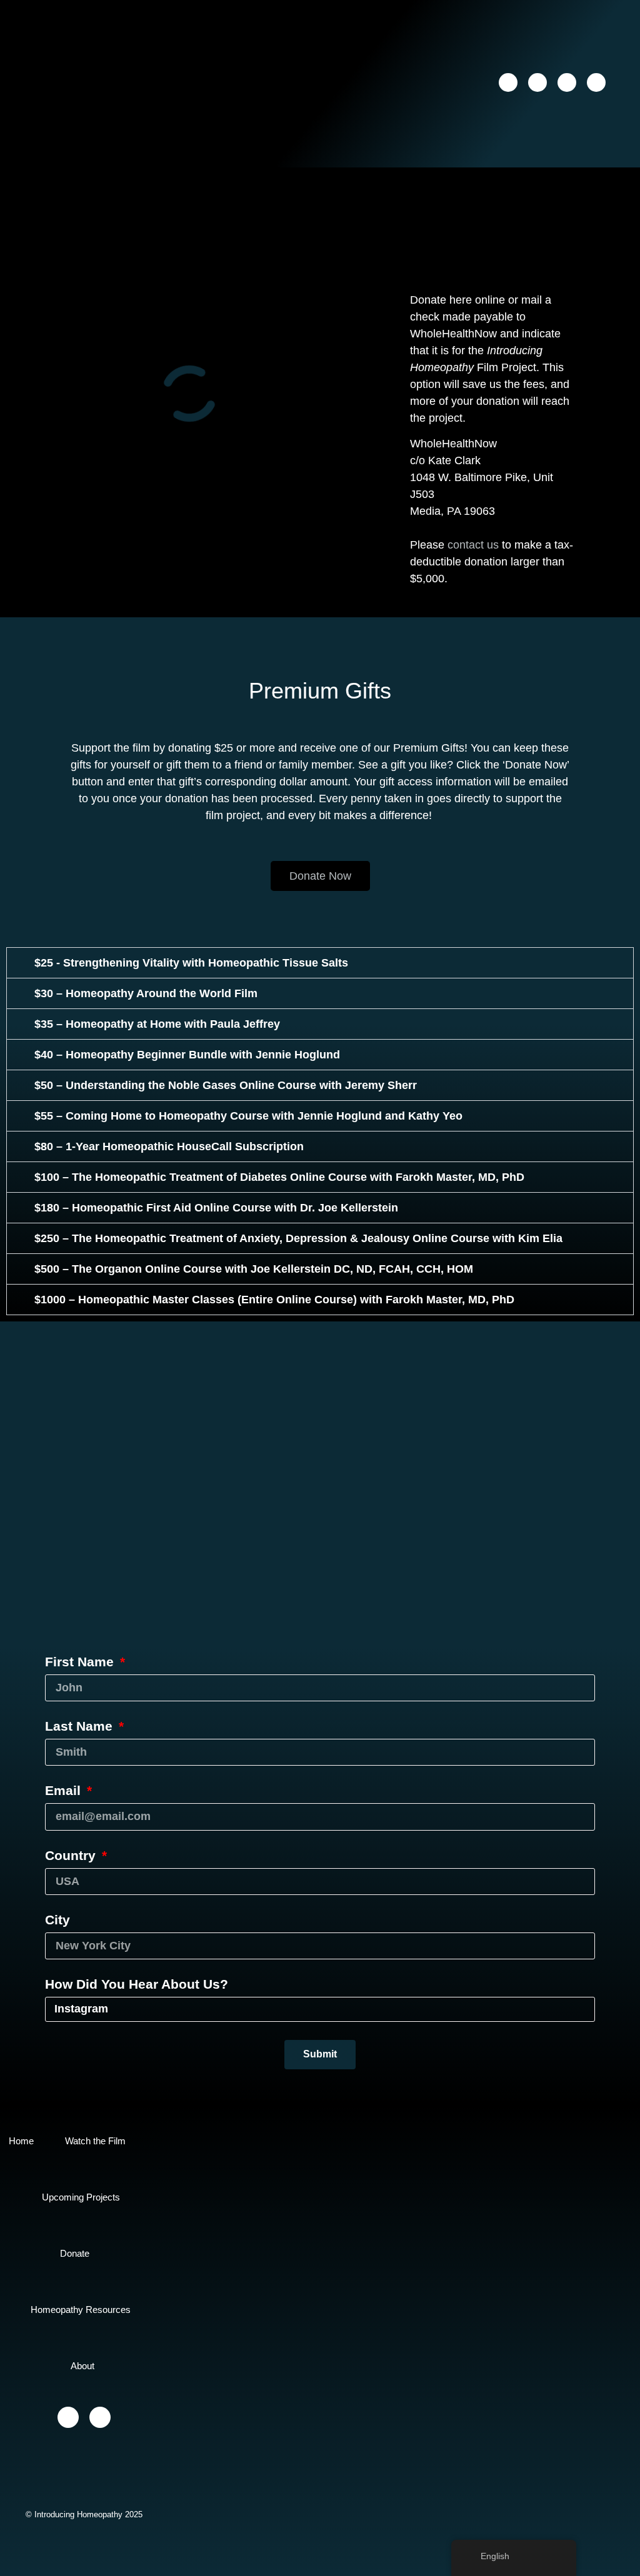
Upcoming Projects (81, 2197)
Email (65, 1791)
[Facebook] (508, 82)
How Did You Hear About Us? (137, 1984)
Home (21, 2141)
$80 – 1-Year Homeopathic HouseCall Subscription (169, 1146)
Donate (75, 2253)
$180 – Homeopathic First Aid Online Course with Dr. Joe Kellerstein (216, 1208)
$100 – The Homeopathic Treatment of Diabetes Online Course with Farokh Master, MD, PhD (279, 1177)
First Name (81, 1662)
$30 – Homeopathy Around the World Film (146, 993)
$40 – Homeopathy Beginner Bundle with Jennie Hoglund (187, 1055)
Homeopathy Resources (81, 2310)
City (57, 1920)
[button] (402, 82)
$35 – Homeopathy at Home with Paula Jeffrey (157, 1024)
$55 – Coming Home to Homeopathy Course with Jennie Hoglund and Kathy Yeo (248, 1116)
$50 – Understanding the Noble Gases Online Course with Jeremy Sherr (226, 1085)
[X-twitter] (567, 82)
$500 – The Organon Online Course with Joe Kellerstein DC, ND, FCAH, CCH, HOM (254, 1269)
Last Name (81, 1726)
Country (72, 1856)
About (82, 2366)
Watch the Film (95, 2141)
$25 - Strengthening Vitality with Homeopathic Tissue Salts (191, 963)
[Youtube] (596, 82)
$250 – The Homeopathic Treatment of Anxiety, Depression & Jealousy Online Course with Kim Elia (298, 1238)
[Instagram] (537, 82)
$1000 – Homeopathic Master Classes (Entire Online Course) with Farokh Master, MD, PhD (274, 1300)
